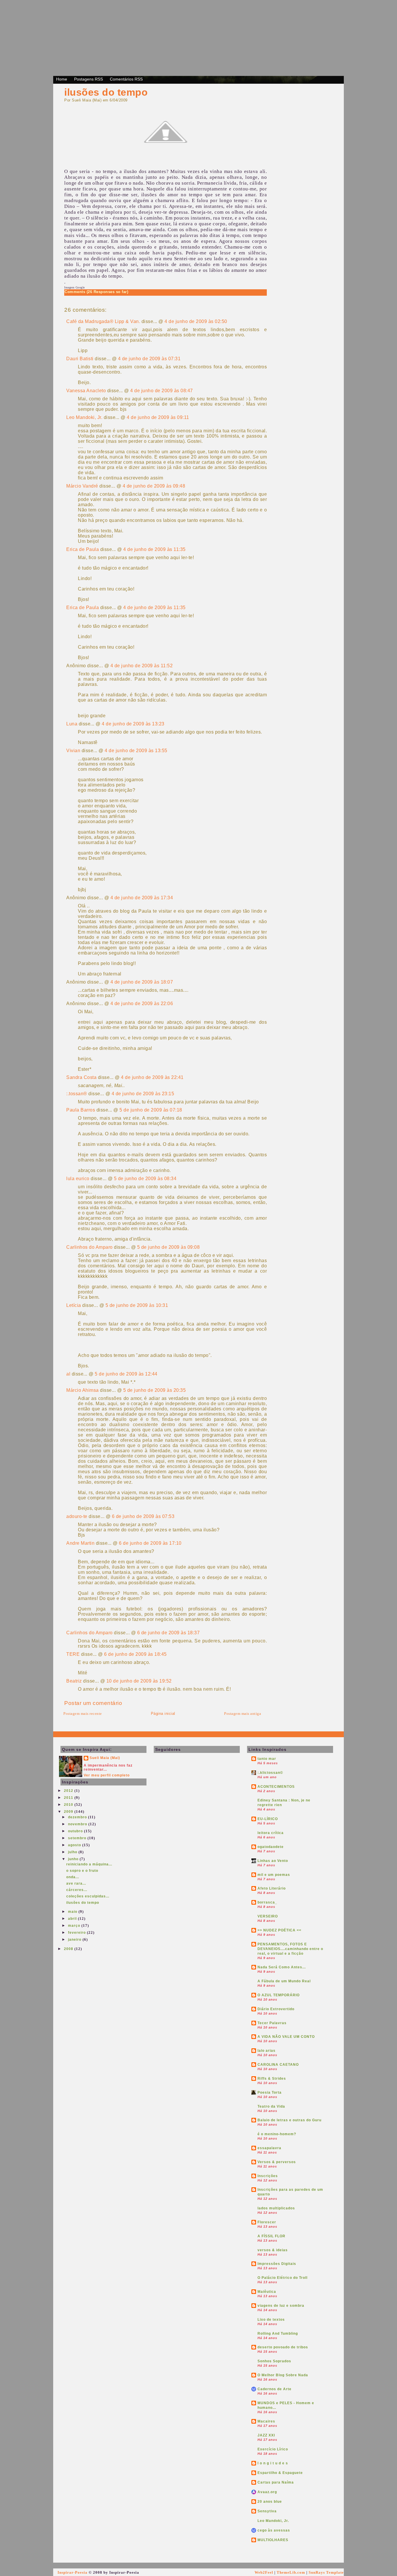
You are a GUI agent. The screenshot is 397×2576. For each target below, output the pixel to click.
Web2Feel (264, 2572)
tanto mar (267, 1759)
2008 (69, 1949)
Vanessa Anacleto (86, 391)
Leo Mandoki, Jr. (84, 417)
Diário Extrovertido (276, 2009)
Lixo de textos (271, 2320)
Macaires (266, 2421)
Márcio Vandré (82, 486)
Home (62, 79)
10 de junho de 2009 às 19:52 (139, 1681)
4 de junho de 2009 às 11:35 (154, 549)
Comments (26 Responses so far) (96, 292)
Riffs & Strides (272, 2079)
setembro (78, 1838)
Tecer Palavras (272, 2023)
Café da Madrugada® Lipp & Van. (103, 321)
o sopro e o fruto (82, 1871)
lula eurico (78, 1179)
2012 (69, 1791)
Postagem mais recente (83, 1714)
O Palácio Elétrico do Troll (282, 2278)
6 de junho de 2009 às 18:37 (169, 1633)
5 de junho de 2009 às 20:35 (155, 1390)
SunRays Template (326, 2572)
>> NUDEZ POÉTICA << (279, 1930)
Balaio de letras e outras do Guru (289, 2120)
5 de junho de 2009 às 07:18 (151, 1110)
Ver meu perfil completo (107, 1775)
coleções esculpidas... (88, 1896)
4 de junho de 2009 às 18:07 (142, 982)
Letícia (74, 1305)
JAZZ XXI (266, 2435)
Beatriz (74, 1681)
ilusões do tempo (106, 92)
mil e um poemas (274, 1875)
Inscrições (268, 2176)
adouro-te (77, 1516)
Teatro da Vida (271, 2106)
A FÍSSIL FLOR (271, 2236)
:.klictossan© (270, 1773)
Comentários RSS (126, 79)
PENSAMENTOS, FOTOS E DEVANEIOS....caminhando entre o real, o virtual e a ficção (290, 1949)
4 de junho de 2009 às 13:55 (136, 751)
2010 (69, 1805)
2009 (69, 1812)
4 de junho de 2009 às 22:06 (142, 1004)
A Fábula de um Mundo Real (284, 1981)
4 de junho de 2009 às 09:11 (158, 417)
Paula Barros (81, 1110)
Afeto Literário (272, 1888)
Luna (72, 724)
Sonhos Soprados (274, 2361)
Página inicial (163, 1714)
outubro (76, 1831)
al (68, 1374)
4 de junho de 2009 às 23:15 (143, 1094)
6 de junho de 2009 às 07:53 (143, 1516)
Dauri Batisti (80, 359)
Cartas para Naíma (276, 2482)
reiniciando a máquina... (89, 1864)
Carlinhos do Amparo (90, 1247)
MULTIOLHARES (273, 2540)
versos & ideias (273, 2250)
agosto (75, 1845)
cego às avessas (274, 2530)
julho (73, 1852)
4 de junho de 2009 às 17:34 (142, 898)
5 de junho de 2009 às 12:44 (126, 1374)
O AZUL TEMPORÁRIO (279, 1995)
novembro (78, 1824)
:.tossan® (77, 1094)
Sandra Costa (81, 1077)
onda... (73, 1877)
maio (73, 1912)
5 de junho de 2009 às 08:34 (145, 1179)
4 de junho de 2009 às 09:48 (154, 486)
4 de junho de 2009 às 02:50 (196, 321)
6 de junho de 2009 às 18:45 (135, 1654)
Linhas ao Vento (273, 1861)
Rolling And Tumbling (278, 2334)
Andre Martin (80, 1543)
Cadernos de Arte (274, 2389)
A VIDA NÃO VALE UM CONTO (286, 2037)
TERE (73, 1654)
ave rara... (76, 1883)
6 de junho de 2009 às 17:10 (150, 1543)
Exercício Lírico (273, 2449)
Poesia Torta (270, 2092)
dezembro (78, 1817)
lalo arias (267, 2051)
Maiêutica (267, 2292)
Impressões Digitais (277, 2264)
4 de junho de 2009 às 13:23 (133, 724)
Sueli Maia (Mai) (105, 1758)
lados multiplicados (276, 2208)
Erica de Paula (83, 549)
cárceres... (77, 1890)
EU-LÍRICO (268, 1819)
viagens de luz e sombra (281, 2306)
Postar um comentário (93, 1703)
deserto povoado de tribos (283, 2347)
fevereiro (77, 1933)
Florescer (267, 2222)
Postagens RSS (88, 79)
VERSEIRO (268, 1916)
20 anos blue (270, 2502)
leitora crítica (271, 1833)
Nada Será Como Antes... (282, 1967)
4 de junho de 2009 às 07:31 (149, 359)
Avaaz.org (267, 2492)
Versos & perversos (277, 2162)
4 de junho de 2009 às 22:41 (152, 1077)
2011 (69, 1798)
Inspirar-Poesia (73, 2572)
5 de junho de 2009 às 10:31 (137, 1305)
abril (73, 1919)
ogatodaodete (271, 1847)
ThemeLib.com (291, 2572)
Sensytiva (267, 2511)
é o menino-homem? (277, 2134)
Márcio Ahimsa (83, 1390)
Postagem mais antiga (243, 1714)
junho (74, 1859)
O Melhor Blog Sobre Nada (283, 2375)
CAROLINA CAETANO (278, 2065)
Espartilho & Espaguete (280, 2473)
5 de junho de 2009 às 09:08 (169, 1247)
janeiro (75, 1940)
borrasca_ (267, 1902)
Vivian (73, 751)
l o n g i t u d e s (273, 2463)
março (75, 1926)
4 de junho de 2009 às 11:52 (142, 666)
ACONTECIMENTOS (276, 1787)
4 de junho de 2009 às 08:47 (162, 391)
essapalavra (269, 2148)
